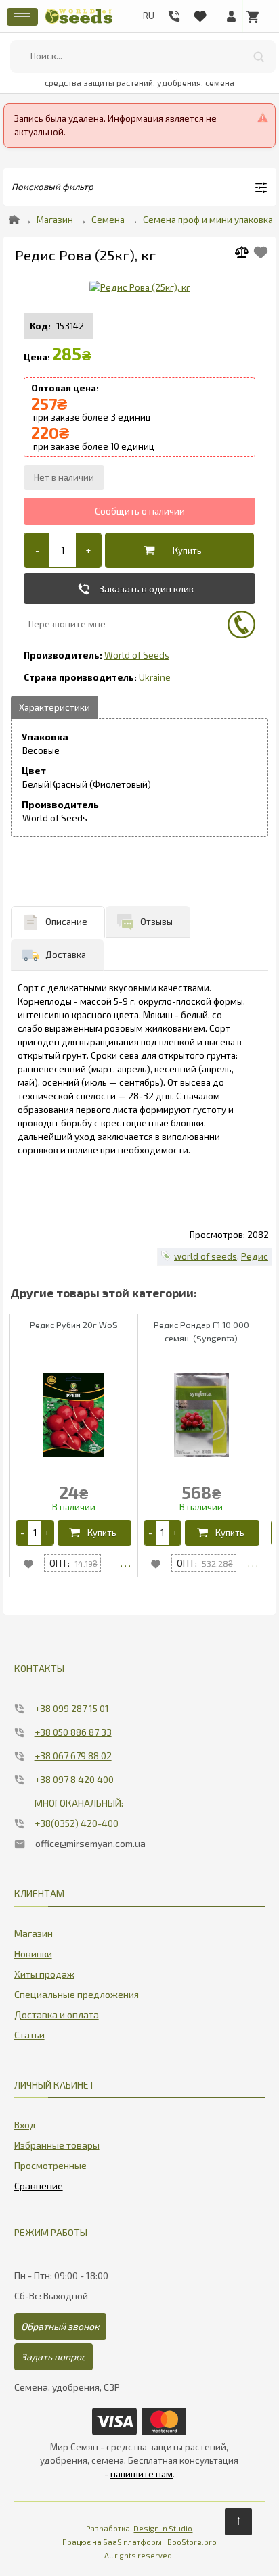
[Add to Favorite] (261, 253)
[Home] (14, 220)
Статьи (29, 2035)
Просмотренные (50, 2165)
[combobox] (143, 56)
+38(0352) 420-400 (77, 1823)
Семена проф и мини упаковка (208, 220)
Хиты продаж (44, 1974)
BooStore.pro (192, 2542)
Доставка (66, 955)
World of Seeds (137, 655)
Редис (255, 1256)
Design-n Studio (163, 2528)
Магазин (55, 220)
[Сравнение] (39, 2183)
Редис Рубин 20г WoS (74, 1325)
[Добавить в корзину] (176, 550)
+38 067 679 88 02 (73, 1756)
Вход (25, 2125)
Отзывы (156, 922)
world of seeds (206, 1256)
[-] (37, 550)
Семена (108, 220)
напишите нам (142, 2474)
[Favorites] (200, 14)
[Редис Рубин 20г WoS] (126, 1563)
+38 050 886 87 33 (73, 1732)
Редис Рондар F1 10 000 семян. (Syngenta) (201, 1331)
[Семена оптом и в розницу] (79, 22)
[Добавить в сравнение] (247, 254)
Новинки (33, 1954)
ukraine (155, 677)
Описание (66, 922)
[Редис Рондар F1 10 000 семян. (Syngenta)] (253, 1563)
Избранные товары (57, 2145)
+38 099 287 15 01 (72, 1708)
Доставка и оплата (57, 2014)
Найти (259, 56)
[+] (88, 550)
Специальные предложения (77, 1994)
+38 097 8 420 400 (74, 1779)
